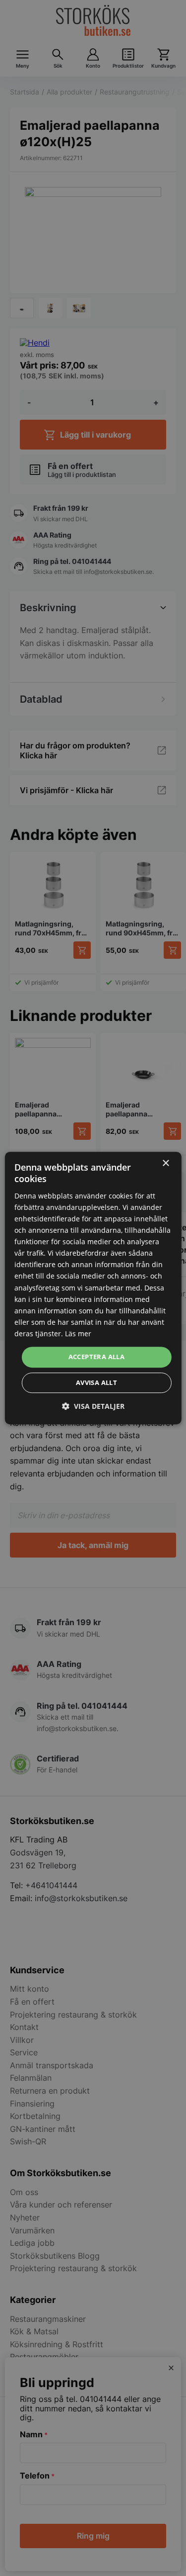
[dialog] (93, 1288)
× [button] (165, 1163)
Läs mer (78, 1334)
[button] (93, 1406)
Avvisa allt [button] (96, 1382)
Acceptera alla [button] (97, 1357)
